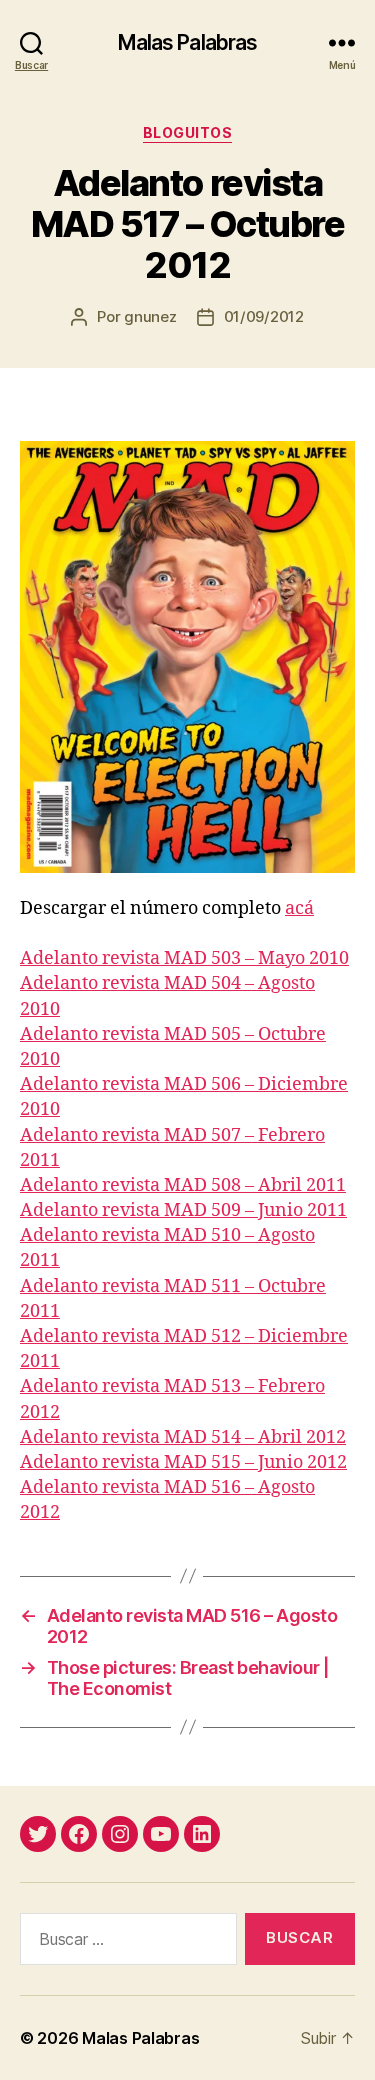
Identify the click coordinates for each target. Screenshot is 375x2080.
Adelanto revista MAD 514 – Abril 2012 (183, 1437)
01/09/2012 (264, 316)
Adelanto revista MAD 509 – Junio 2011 (183, 1210)
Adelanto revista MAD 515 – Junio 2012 (183, 1462)
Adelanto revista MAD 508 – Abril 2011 (183, 1185)
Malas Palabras (188, 42)
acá (299, 908)
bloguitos (188, 132)
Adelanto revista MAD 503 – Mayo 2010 (184, 958)
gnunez (150, 316)
